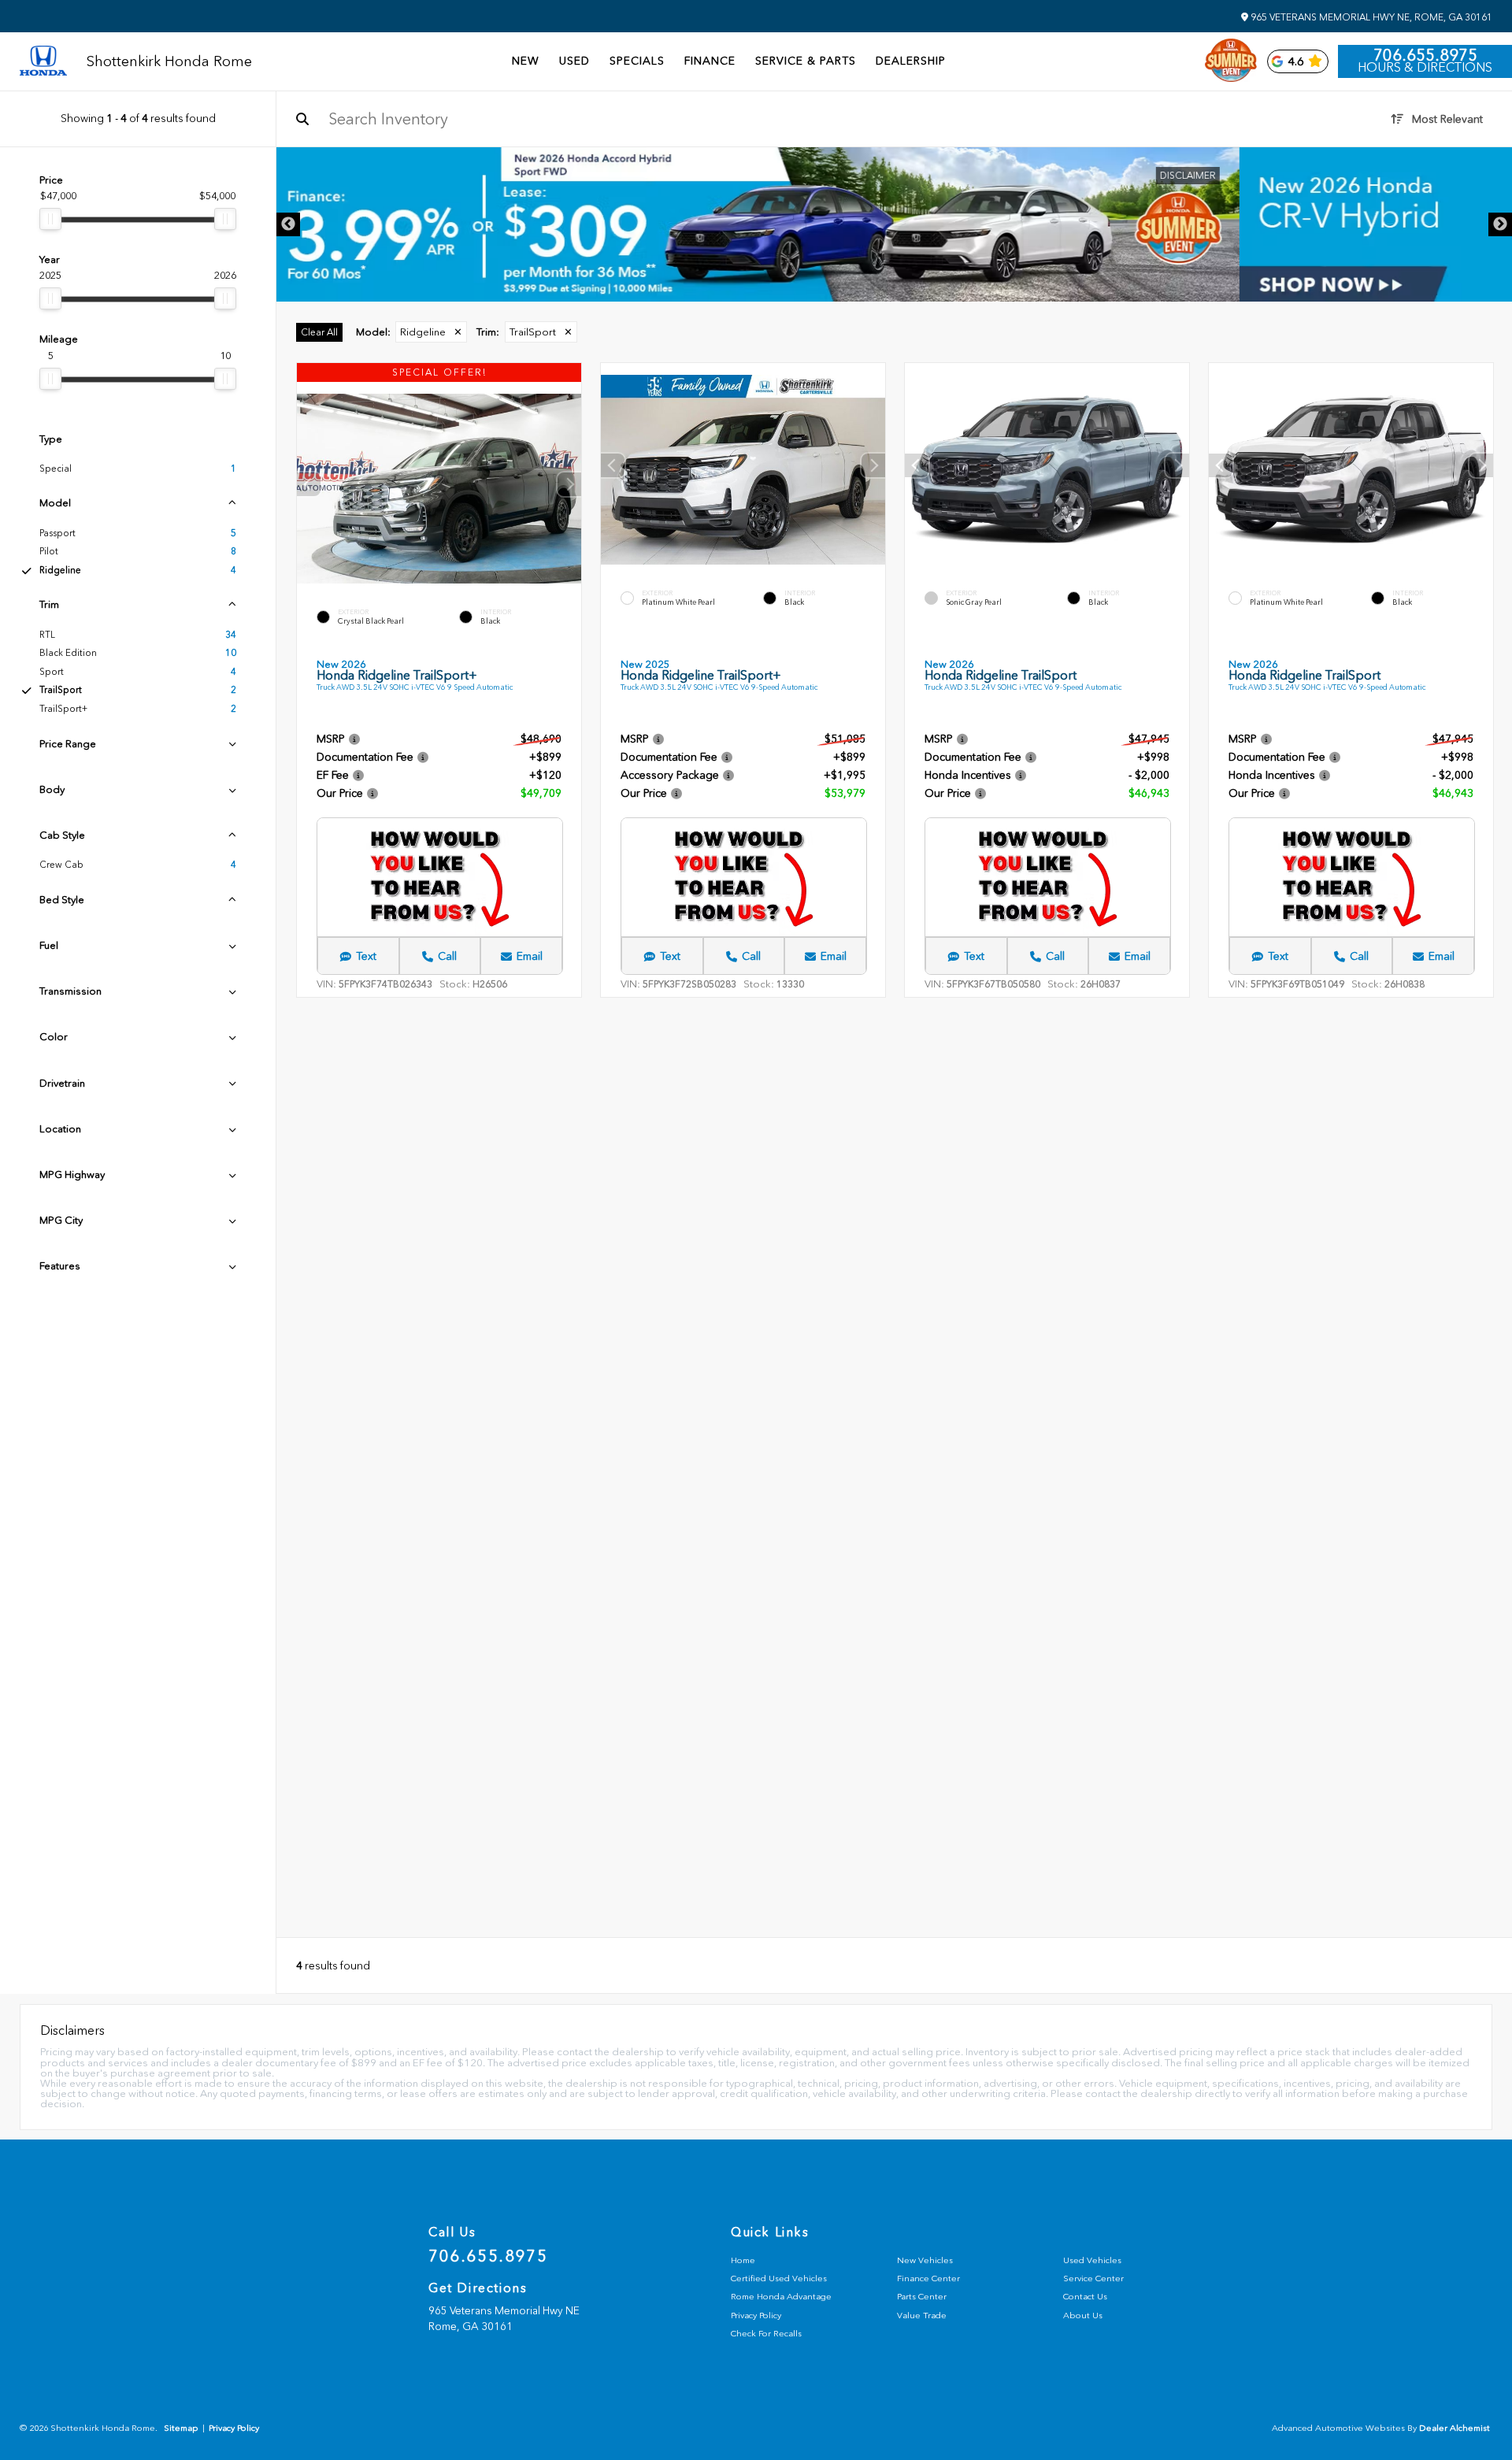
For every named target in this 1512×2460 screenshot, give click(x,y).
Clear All (319, 332)
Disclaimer (1460, 176)
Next (1500, 224)
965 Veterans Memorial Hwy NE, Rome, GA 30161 (1370, 17)
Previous (288, 224)
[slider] (50, 219)
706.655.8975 (1425, 55)
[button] (569, 485)
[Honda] (43, 62)
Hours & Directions (1425, 68)
